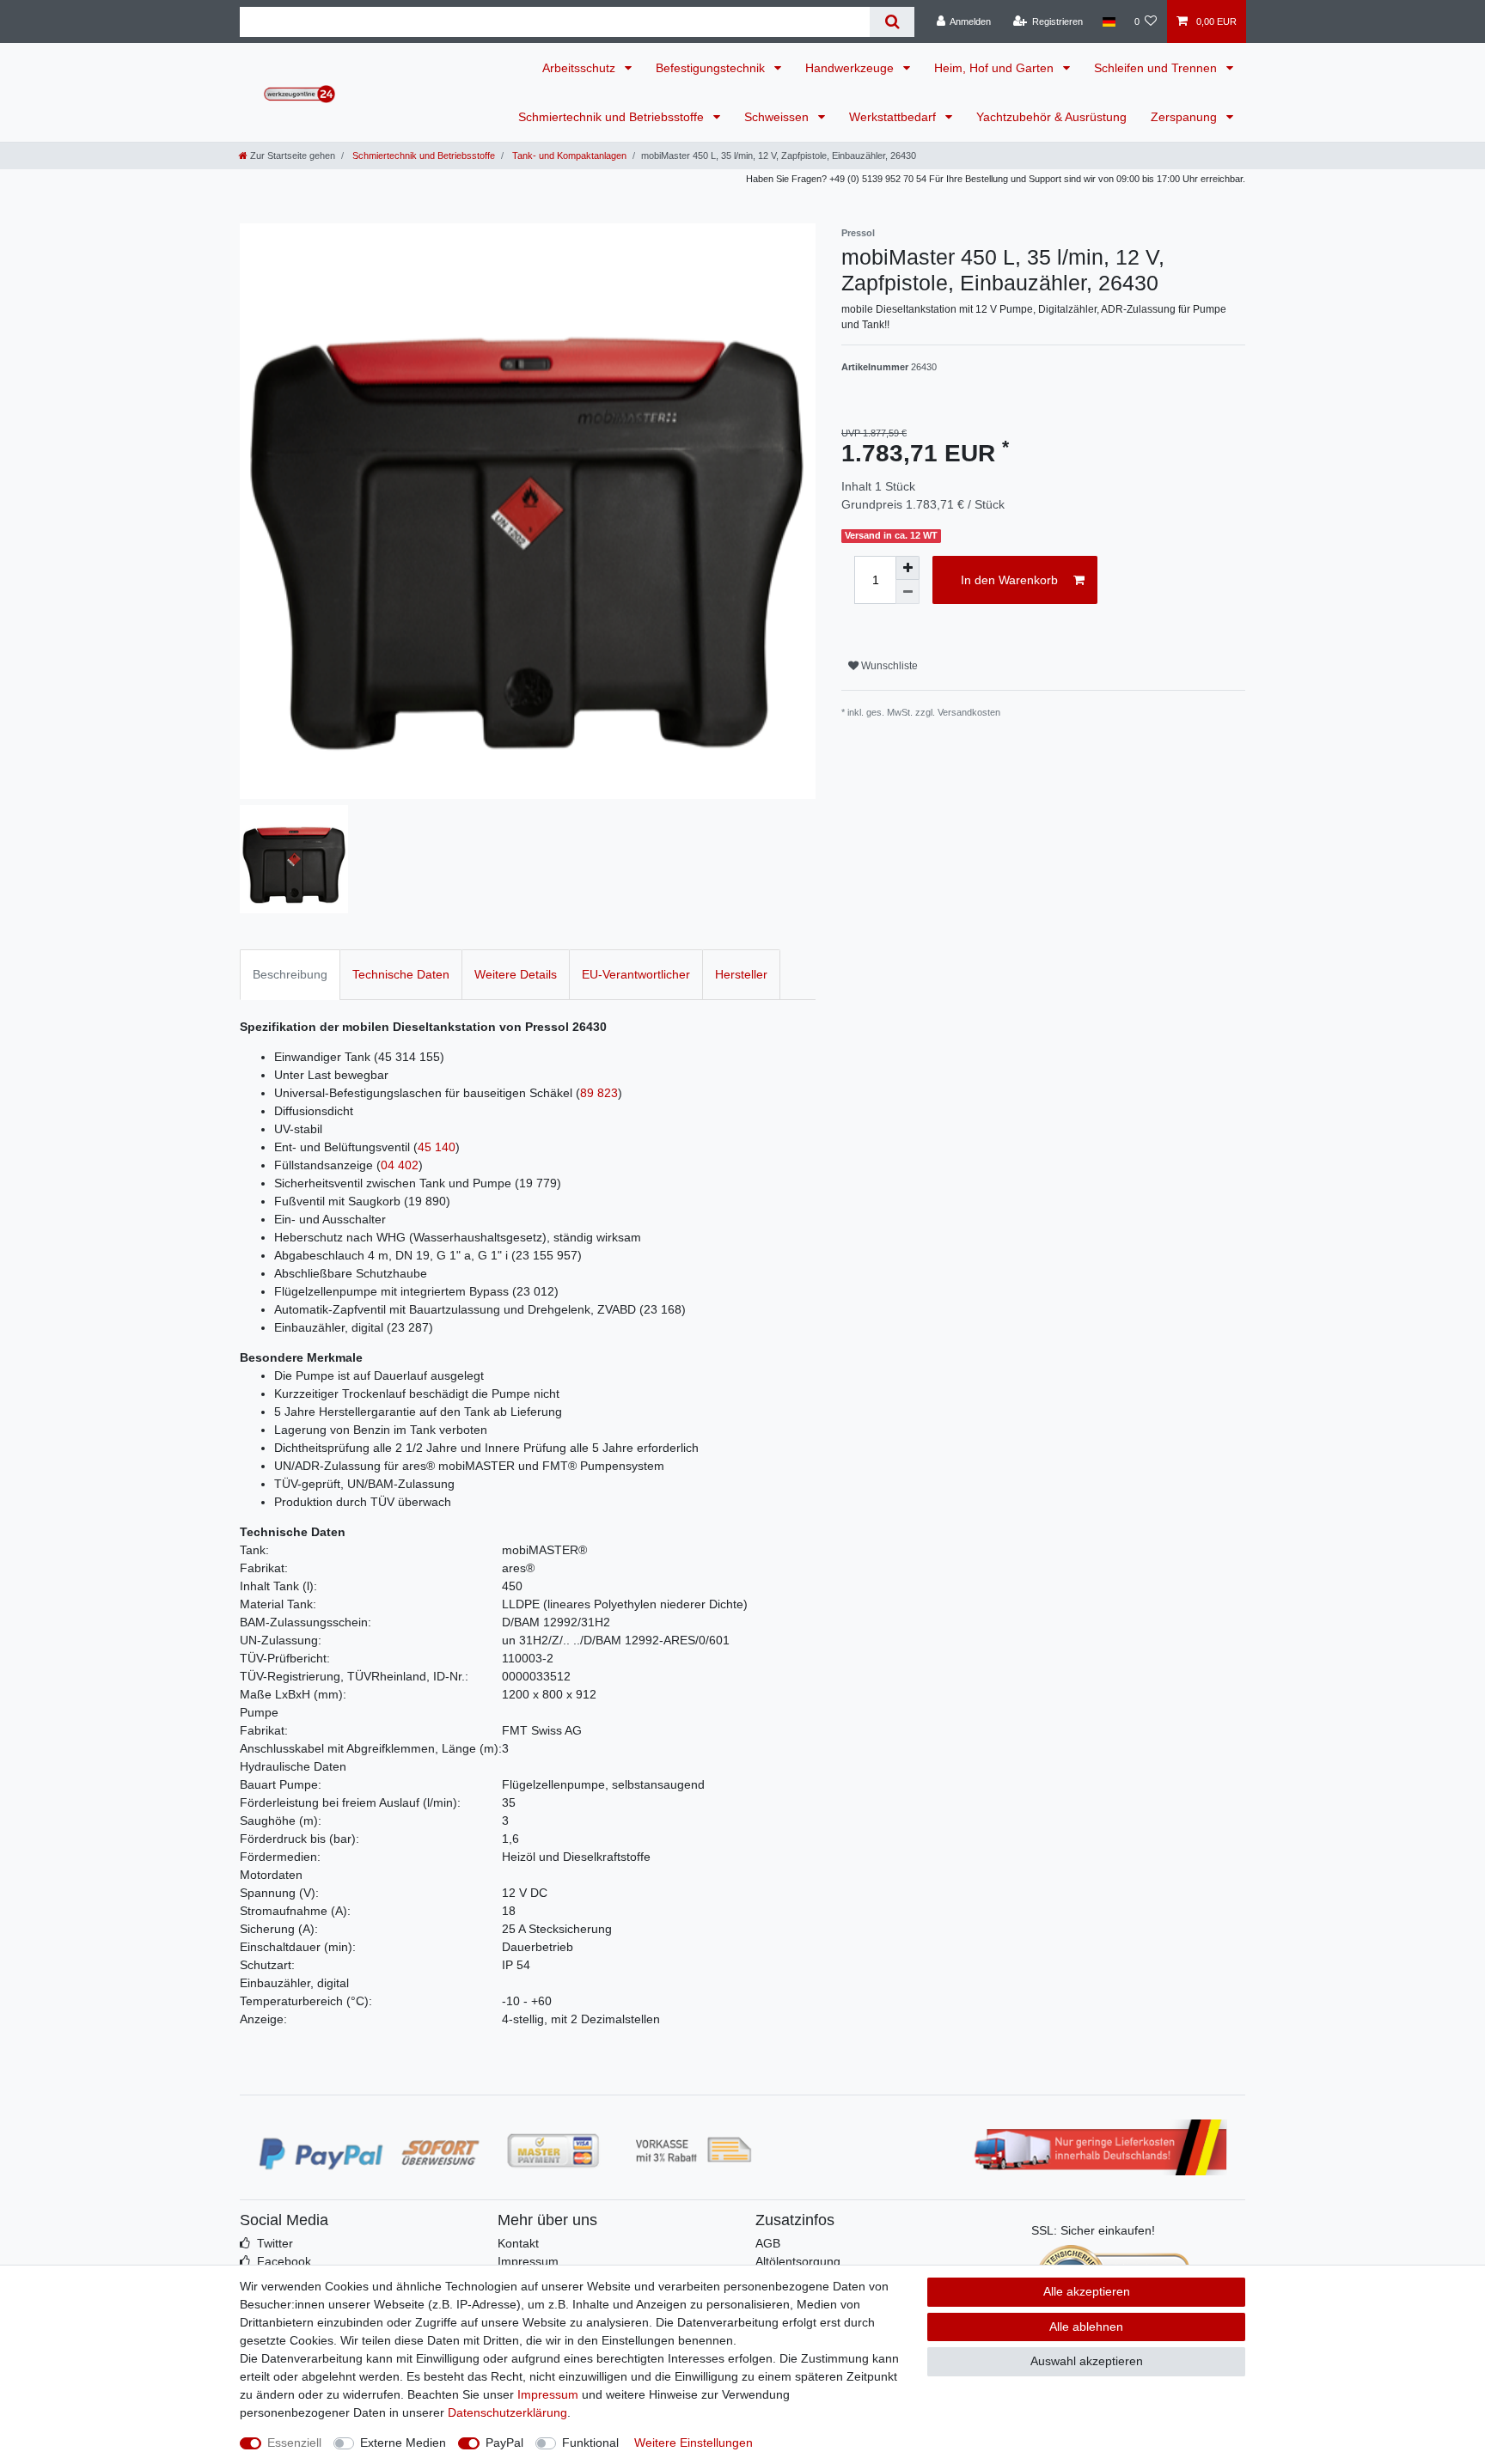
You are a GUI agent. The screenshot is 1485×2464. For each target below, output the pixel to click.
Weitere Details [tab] (516, 974)
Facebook (284, 2261)
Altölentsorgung (798, 2261)
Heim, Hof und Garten (996, 68)
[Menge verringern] (907, 592)
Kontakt (518, 2243)
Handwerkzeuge (851, 68)
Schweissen (778, 117)
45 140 (437, 1147)
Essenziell (294, 2443)
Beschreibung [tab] (290, 974)
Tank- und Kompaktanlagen (568, 156)
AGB (768, 2243)
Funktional (590, 2443)
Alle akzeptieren (1087, 2291)
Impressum (528, 2261)
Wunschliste (888, 666)
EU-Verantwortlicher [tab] (636, 974)
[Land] (1108, 21)
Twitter (275, 2243)
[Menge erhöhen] (907, 568)
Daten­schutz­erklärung (507, 2412)
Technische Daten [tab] (401, 974)
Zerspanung (1186, 117)
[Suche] (892, 22)
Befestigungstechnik (712, 68)
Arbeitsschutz (581, 68)
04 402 (400, 1165)
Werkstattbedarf (894, 117)
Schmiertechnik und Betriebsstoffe (613, 117)
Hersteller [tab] (741, 974)
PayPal (504, 2443)
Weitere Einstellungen (694, 2443)
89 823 (599, 1093)
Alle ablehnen (1086, 2327)
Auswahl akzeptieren (1087, 2361)
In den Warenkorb (1009, 580)
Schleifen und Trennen (1157, 68)
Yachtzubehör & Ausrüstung (1051, 117)
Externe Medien (403, 2443)
